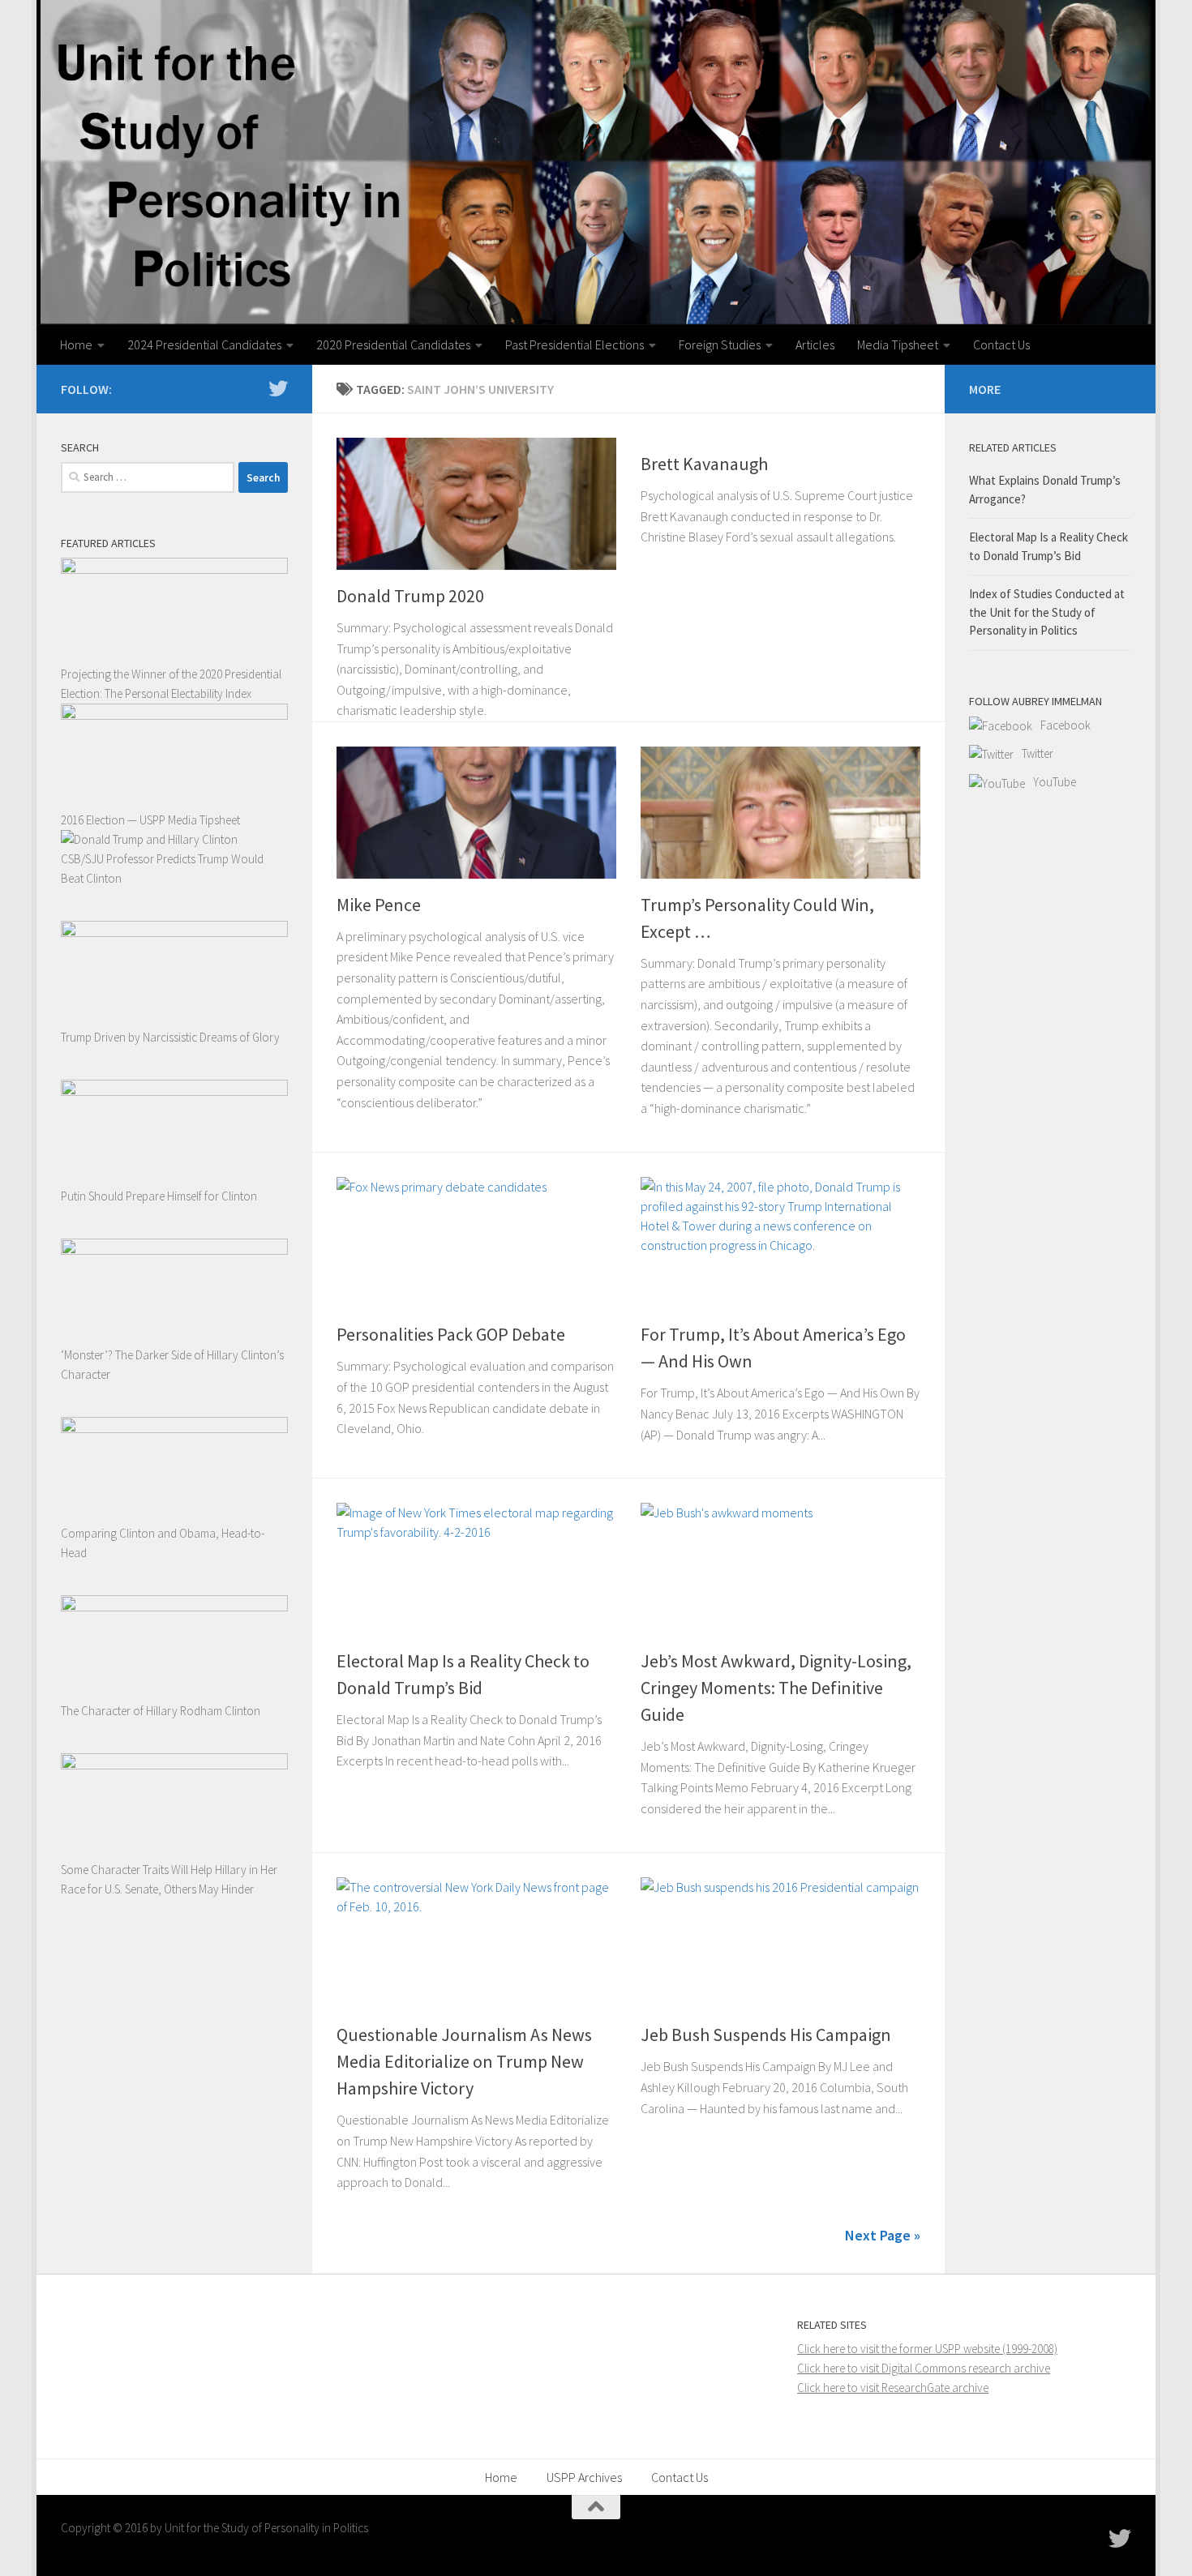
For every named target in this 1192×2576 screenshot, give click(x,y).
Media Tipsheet (898, 344)
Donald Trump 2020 (410, 596)
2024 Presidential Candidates (204, 344)
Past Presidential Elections (575, 344)
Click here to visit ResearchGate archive (893, 2388)
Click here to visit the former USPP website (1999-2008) (927, 2349)
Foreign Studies (720, 344)
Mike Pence (379, 905)
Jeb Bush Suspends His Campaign (766, 2035)
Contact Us (1001, 344)
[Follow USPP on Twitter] (278, 388)
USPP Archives (584, 2477)
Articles (815, 344)
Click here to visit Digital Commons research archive (924, 2368)
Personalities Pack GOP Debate (451, 1334)
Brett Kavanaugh (704, 464)
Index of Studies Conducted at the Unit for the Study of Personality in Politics (1047, 612)
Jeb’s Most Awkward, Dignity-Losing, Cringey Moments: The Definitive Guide (776, 1688)
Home (76, 344)
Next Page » (883, 2235)
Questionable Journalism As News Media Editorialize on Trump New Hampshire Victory (464, 2061)
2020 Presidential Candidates (393, 344)
